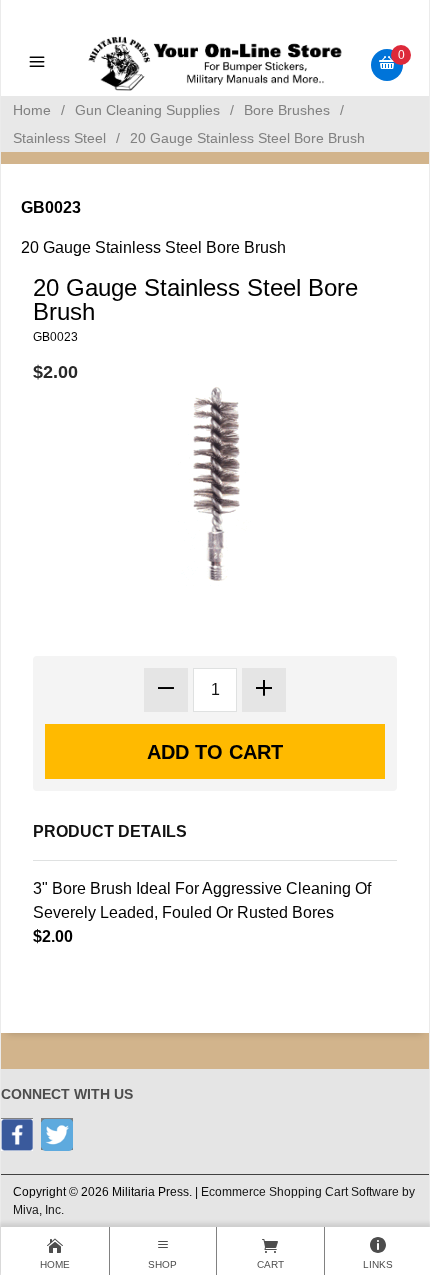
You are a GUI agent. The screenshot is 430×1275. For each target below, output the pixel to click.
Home (32, 110)
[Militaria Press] (214, 63)
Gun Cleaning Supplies (147, 110)
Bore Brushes (287, 110)
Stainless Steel (59, 138)
